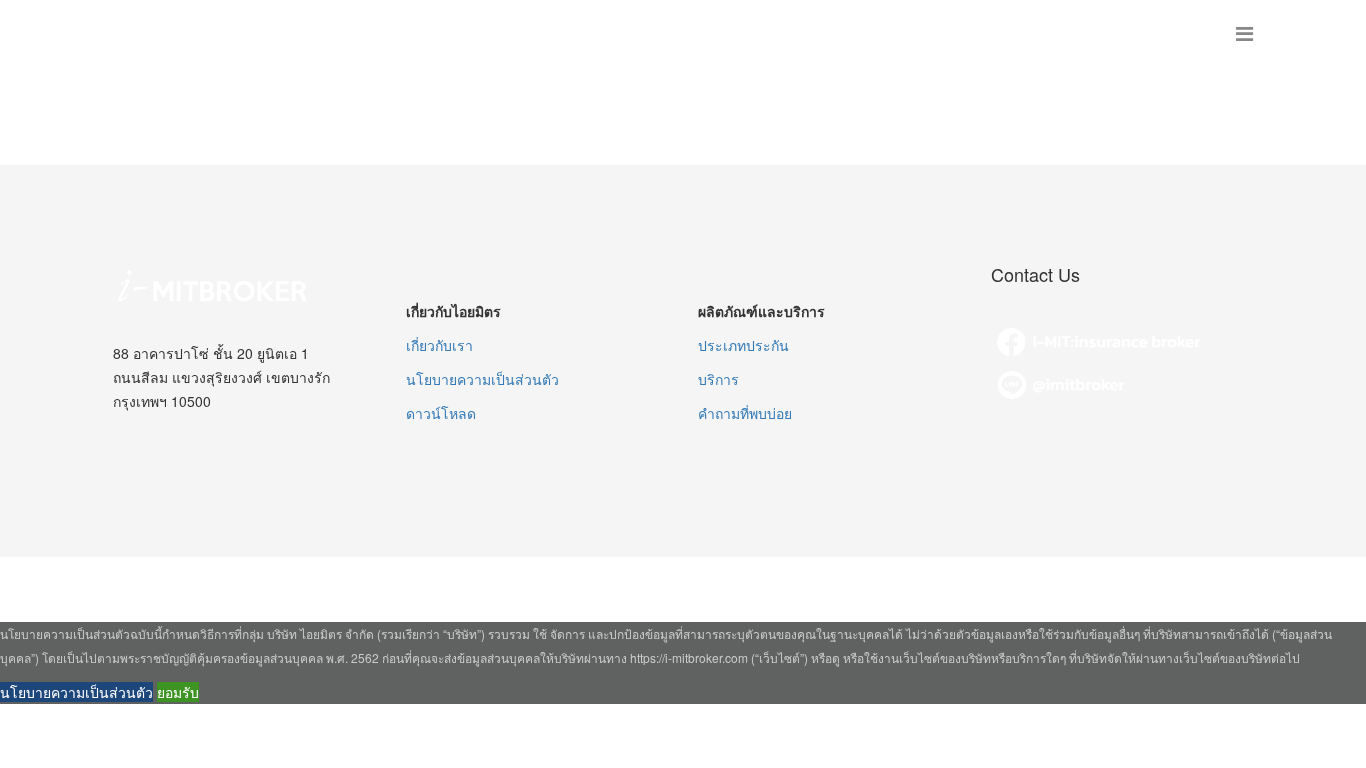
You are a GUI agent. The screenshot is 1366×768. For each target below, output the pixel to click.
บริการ (718, 379)
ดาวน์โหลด (441, 413)
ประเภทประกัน (743, 345)
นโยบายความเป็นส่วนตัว (482, 379)
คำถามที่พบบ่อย (745, 413)
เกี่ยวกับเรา (439, 345)
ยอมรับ (178, 692)
